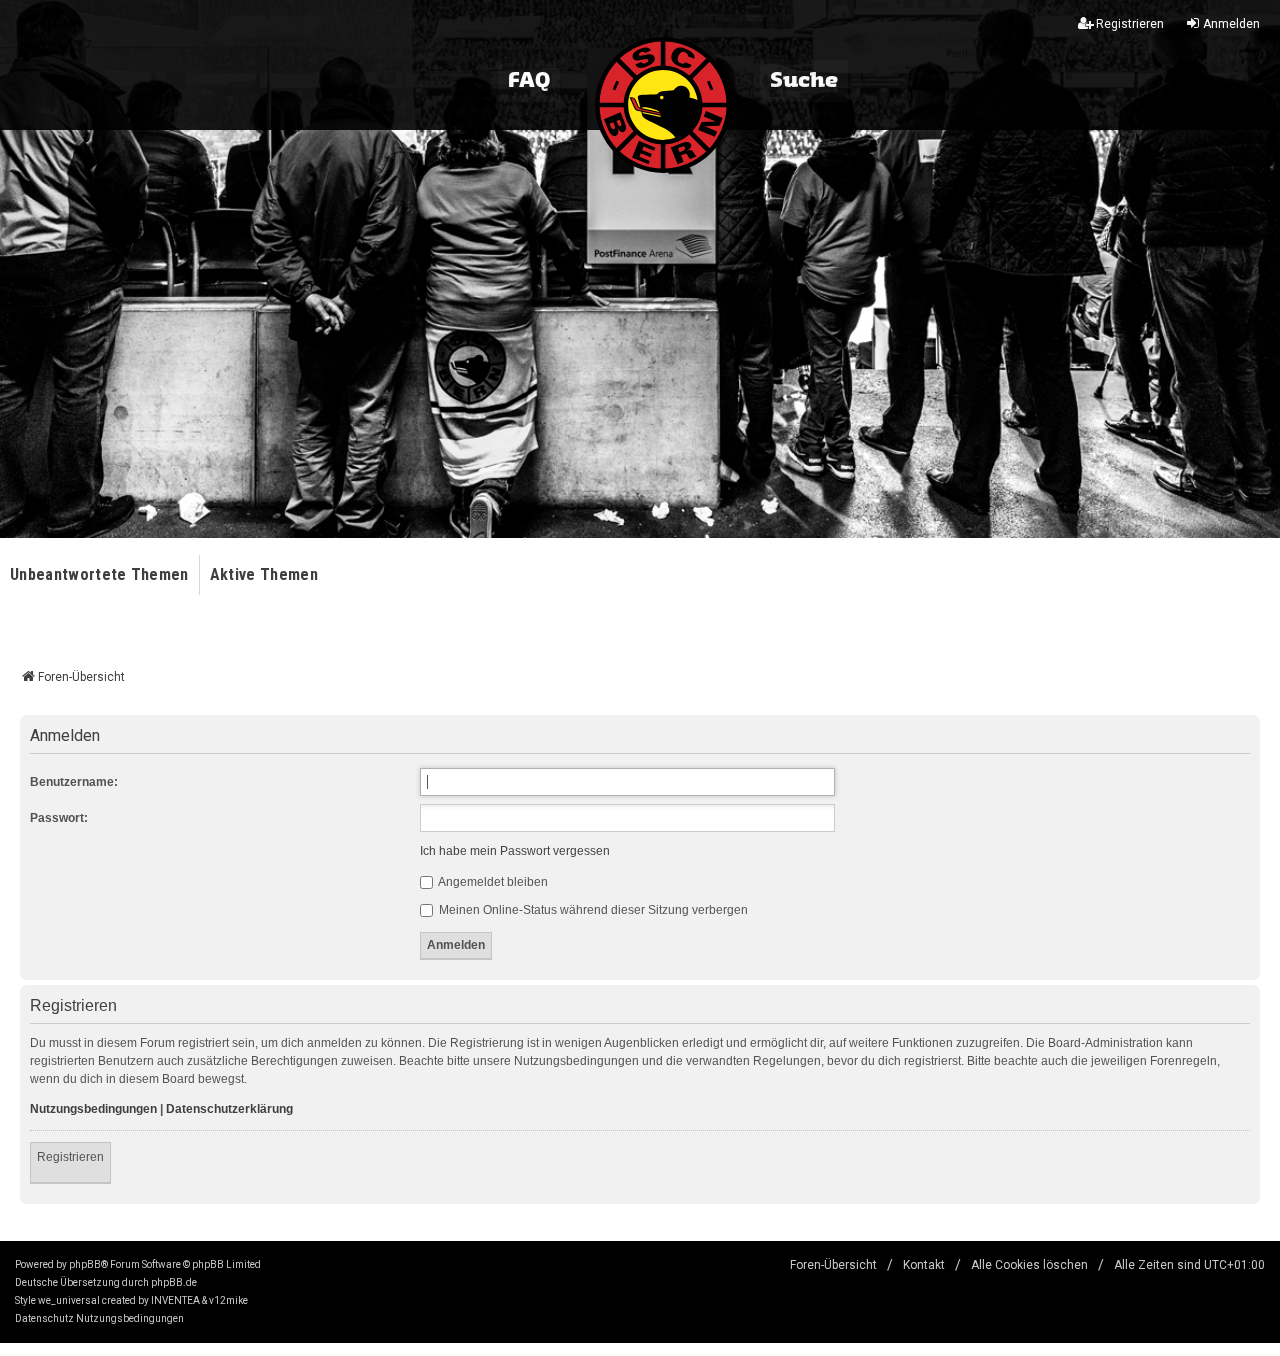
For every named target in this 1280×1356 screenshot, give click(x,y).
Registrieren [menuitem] (1130, 24)
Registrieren (70, 1157)
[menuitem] (44, 1319)
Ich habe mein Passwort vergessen (515, 851)
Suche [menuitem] (804, 81)
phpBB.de (174, 1282)
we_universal (69, 1300)
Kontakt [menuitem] (924, 1265)
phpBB (85, 1264)
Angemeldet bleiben (492, 882)
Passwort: (59, 818)
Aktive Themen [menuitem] (264, 574)
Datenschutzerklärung (229, 1109)
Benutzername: (74, 782)
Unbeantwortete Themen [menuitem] (99, 574)
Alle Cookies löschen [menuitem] (1029, 1265)
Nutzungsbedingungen (93, 1109)
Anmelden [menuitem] (1231, 24)
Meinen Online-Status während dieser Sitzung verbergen (592, 910)
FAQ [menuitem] (529, 81)
